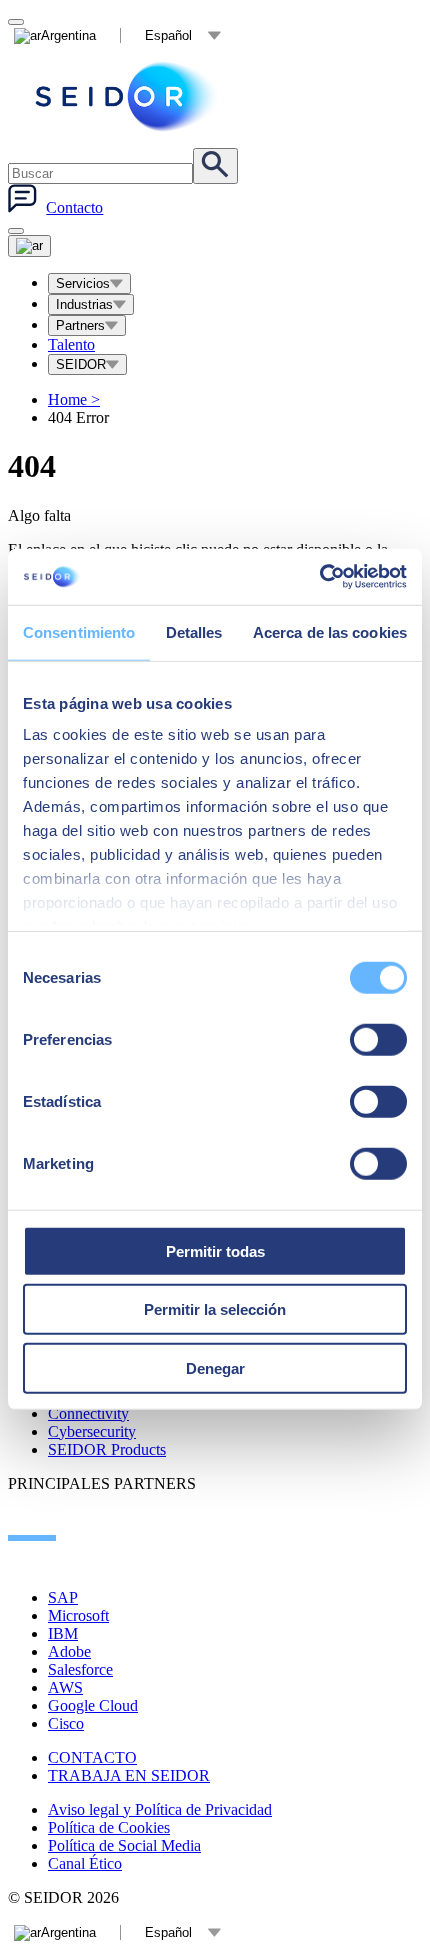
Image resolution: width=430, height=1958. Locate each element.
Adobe (69, 1651)
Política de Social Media (124, 1845)
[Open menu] (29, 246)
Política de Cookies (109, 1827)
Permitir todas (215, 1250)
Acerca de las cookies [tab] (330, 631)
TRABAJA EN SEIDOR (129, 1775)
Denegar (215, 1367)
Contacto (74, 207)
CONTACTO (92, 1757)
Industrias (84, 304)
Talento (71, 344)
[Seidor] (128, 96)
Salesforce (80, 1669)
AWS (65, 1687)
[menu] (16, 231)
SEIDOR (81, 364)
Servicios (83, 283)
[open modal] (16, 22)
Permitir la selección (215, 1309)
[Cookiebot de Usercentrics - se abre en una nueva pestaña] (319, 577)
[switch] (378, 1039)
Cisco (66, 1723)
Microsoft (78, 1615)
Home (74, 399)
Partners (80, 325)
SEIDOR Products (107, 1449)
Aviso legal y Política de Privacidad (160, 1809)
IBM (63, 1633)
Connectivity (88, 1413)
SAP (63, 1597)
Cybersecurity (92, 1431)
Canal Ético (85, 1863)
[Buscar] (215, 166)
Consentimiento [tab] (79, 631)
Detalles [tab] (194, 631)
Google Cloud (93, 1705)
